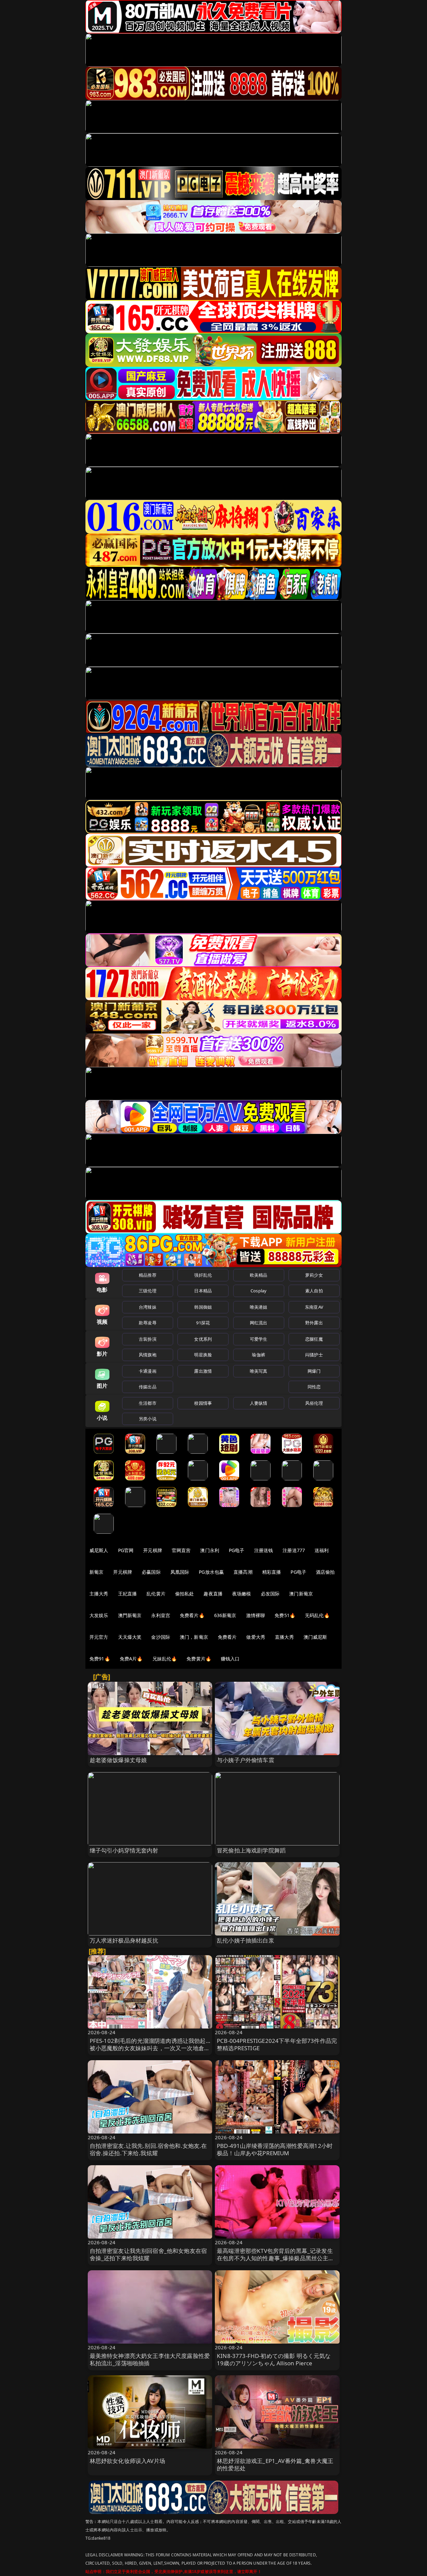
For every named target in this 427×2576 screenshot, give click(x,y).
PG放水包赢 (211, 1572)
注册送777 (294, 1550)
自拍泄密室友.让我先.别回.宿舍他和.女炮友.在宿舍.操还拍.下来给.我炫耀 (148, 2149)
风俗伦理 (314, 1403)
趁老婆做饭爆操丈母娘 (118, 1760)
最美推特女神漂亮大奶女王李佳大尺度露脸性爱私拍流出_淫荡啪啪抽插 (150, 2359)
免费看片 (227, 1637)
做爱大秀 (256, 1637)
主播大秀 (99, 1594)
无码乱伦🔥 (317, 1615)
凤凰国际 (180, 1572)
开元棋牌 (153, 1550)
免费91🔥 (100, 1659)
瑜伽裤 (258, 1355)
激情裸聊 (256, 1615)
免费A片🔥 (131, 1659)
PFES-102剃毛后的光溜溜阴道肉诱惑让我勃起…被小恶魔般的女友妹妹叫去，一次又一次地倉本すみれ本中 (150, 2048)
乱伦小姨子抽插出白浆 (246, 1940)
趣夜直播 (213, 1594)
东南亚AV (314, 1307)
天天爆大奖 (130, 1637)
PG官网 (126, 1550)
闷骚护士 (314, 1355)
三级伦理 (148, 1291)
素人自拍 (314, 1291)
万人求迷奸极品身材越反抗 (124, 1940)
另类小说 (148, 1419)
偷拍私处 (185, 1594)
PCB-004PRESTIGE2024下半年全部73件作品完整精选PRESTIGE (277, 2044)
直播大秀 (284, 1637)
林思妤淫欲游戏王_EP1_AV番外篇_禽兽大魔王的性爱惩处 (275, 2464)
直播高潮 (243, 1572)
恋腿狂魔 (314, 1339)
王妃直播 (128, 1594)
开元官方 (99, 1637)
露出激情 (203, 1371)
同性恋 (314, 1387)
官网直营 (181, 1550)
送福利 (322, 1550)
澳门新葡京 (301, 1594)
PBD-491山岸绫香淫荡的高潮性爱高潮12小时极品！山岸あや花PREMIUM (275, 2149)
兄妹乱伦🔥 (165, 1659)
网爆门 (314, 1371)
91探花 (203, 1323)
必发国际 (270, 1594)
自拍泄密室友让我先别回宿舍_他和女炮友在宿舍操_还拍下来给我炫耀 (148, 2254)
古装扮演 (148, 1339)
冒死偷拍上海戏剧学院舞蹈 (251, 1850)
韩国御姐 (203, 1307)
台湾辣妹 (148, 1307)
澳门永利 (210, 1550)
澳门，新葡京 (194, 1637)
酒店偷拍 (325, 1572)
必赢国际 (151, 1572)
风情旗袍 (148, 1355)
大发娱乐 (99, 1615)
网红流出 (259, 1323)
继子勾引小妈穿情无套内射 (124, 1850)
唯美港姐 (259, 1307)
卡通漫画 (148, 1371)
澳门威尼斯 (315, 1637)
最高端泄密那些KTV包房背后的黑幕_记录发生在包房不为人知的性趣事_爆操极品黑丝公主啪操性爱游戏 (276, 2258)
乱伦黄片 (156, 1594)
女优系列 (203, 1339)
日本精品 (203, 1291)
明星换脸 (203, 1355)
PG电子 (237, 1550)
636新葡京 (225, 1615)
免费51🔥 (285, 1615)
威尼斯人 (99, 1550)
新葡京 (96, 1572)
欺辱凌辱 (148, 1323)
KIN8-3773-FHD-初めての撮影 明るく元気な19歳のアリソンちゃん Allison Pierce (274, 2359)
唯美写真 (259, 1371)
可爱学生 (259, 1339)
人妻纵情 (259, 1403)
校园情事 (203, 1403)
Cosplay (259, 1291)
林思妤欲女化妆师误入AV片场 (127, 2461)
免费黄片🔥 (199, 1659)
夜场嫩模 (242, 1594)
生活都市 (148, 1403)
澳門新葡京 (130, 1615)
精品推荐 (148, 1275)
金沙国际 (161, 1637)
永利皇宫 (161, 1615)
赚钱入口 (230, 1659)
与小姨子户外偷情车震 (246, 1760)
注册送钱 (264, 1550)
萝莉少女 (314, 1275)
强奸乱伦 (203, 1275)
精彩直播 (272, 1572)
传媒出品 (148, 1387)
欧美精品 (259, 1275)
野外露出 (314, 1323)
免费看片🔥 (192, 1615)
